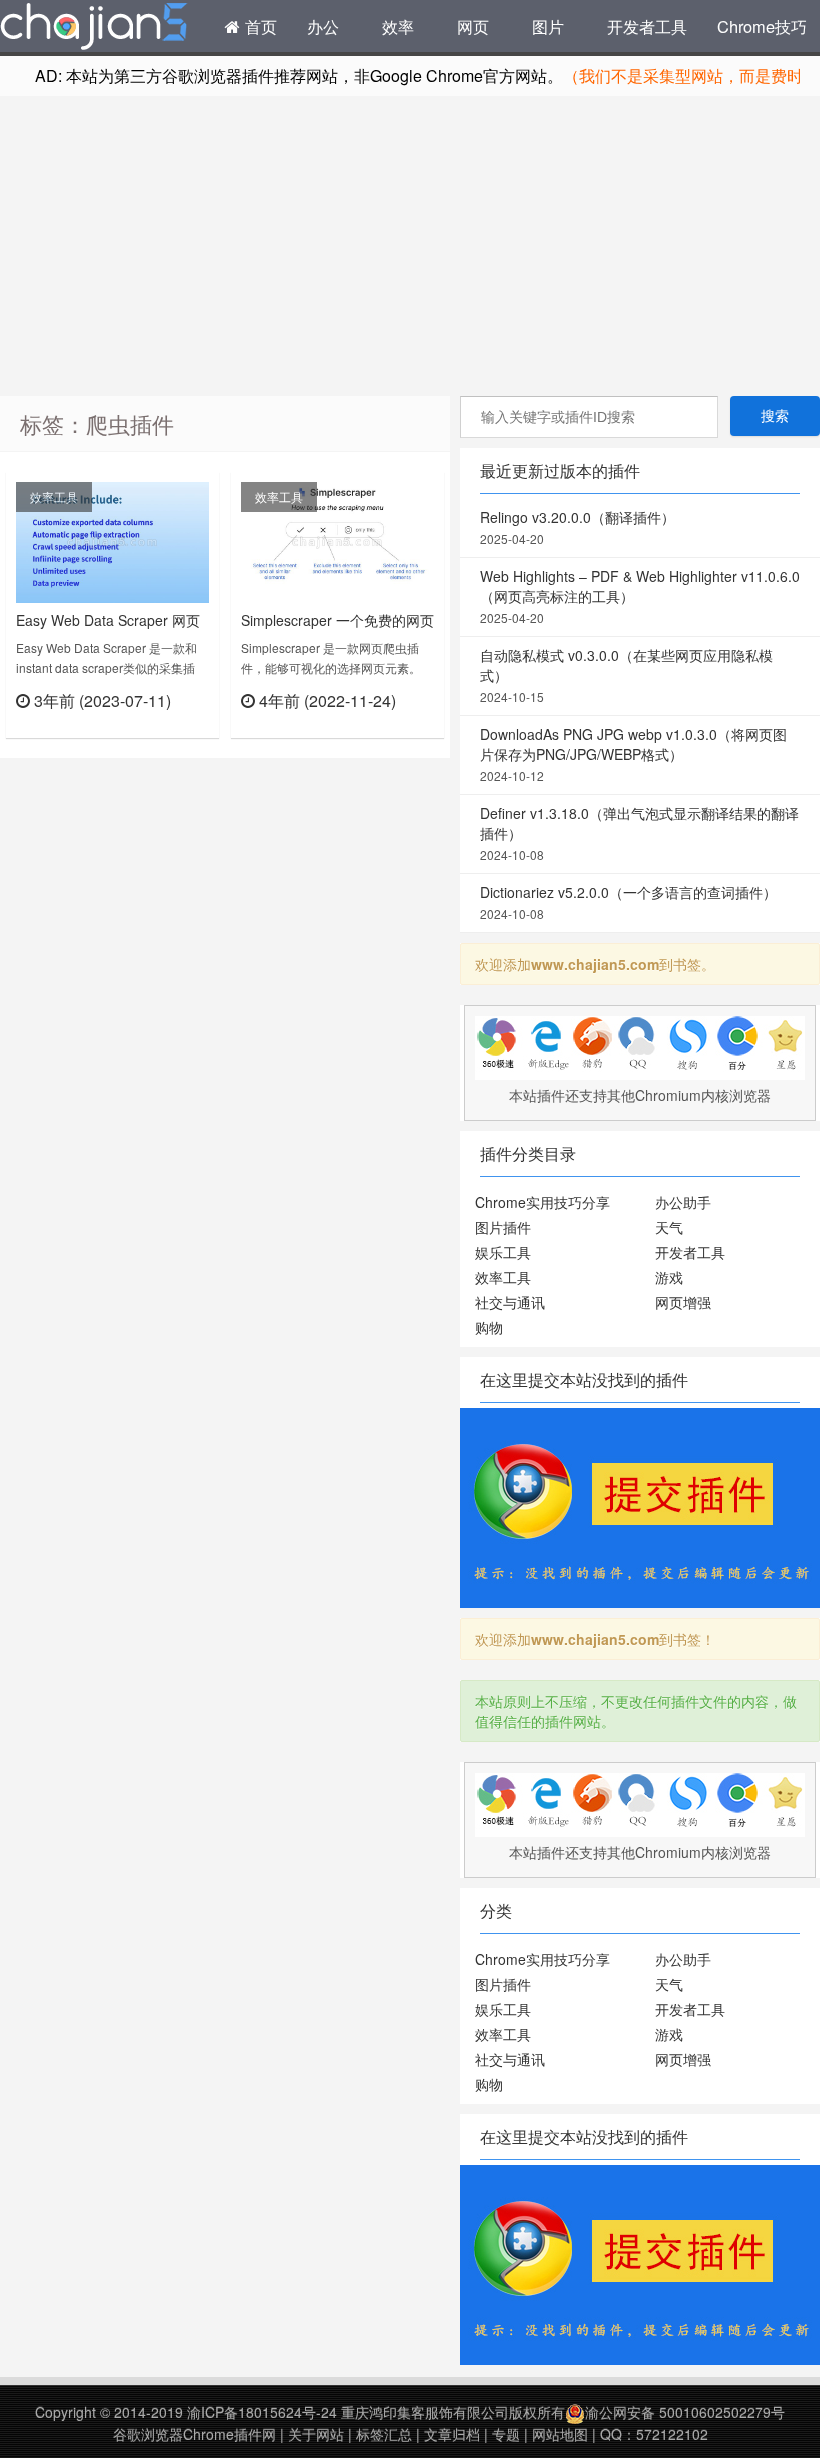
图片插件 (503, 1227)
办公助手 (683, 1202)
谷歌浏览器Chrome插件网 (194, 2434)
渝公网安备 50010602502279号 (685, 2412)
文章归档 (452, 2434)
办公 (323, 26)
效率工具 (54, 496)
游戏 (669, 1277)
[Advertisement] (410, 246)
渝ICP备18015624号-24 (262, 2412)
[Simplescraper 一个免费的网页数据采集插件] (337, 540)
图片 (548, 26)
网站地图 (560, 2434)
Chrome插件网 (94, 29)
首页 (258, 26)
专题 (506, 2434)
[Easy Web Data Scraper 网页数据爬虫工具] (112, 540)
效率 (398, 26)
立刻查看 (173, 725)
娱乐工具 (503, 1252)
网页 (473, 26)
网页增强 (683, 1302)
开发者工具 (647, 26)
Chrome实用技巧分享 (542, 1202)
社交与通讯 (510, 1302)
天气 (669, 1227)
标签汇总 (384, 2434)
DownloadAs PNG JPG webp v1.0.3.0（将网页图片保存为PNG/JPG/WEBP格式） (633, 754)
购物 (489, 1327)
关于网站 (316, 2434)
